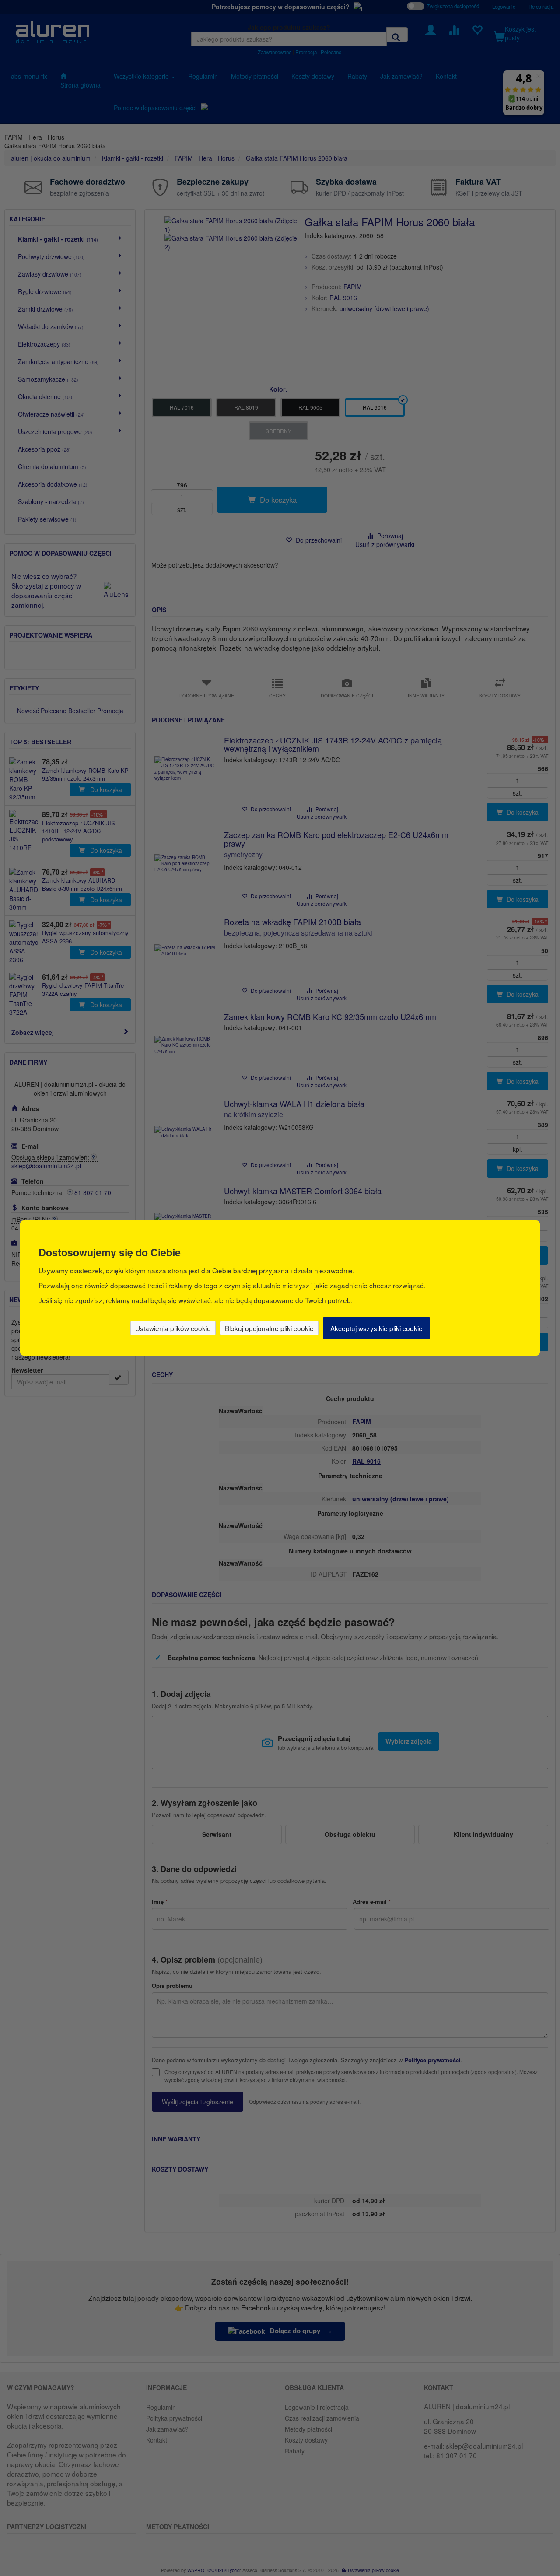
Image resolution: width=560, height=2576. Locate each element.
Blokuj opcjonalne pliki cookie (269, 1328)
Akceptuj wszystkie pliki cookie (376, 1328)
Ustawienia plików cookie (173, 1328)
